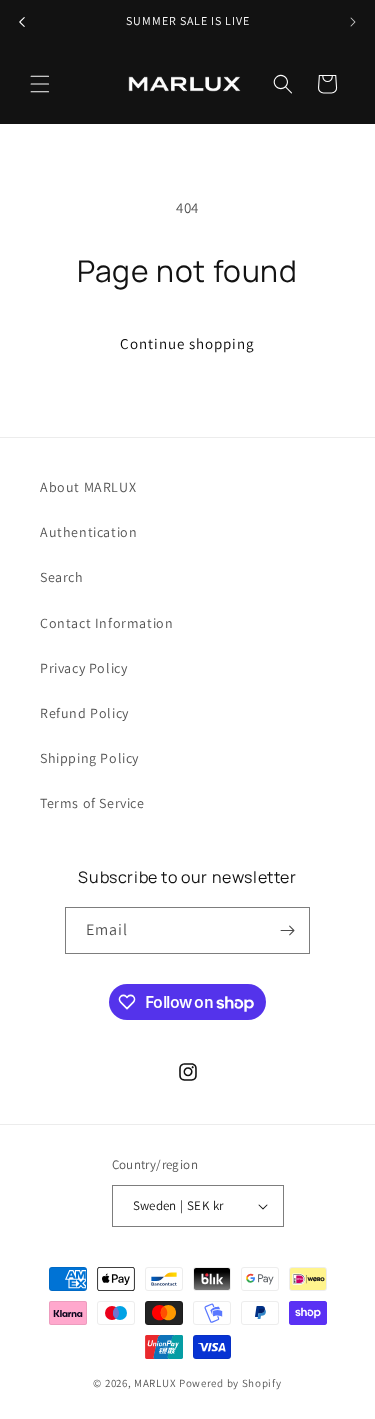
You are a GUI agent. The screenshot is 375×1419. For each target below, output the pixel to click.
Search (62, 577)
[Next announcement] (353, 22)
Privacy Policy (83, 668)
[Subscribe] (287, 930)
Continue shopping (187, 343)
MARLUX (155, 1383)
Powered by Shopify (230, 1383)
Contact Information (106, 623)
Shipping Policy (89, 758)
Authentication (88, 532)
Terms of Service (92, 803)
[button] (40, 84)
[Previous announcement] (22, 22)
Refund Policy (84, 713)
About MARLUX (88, 487)
